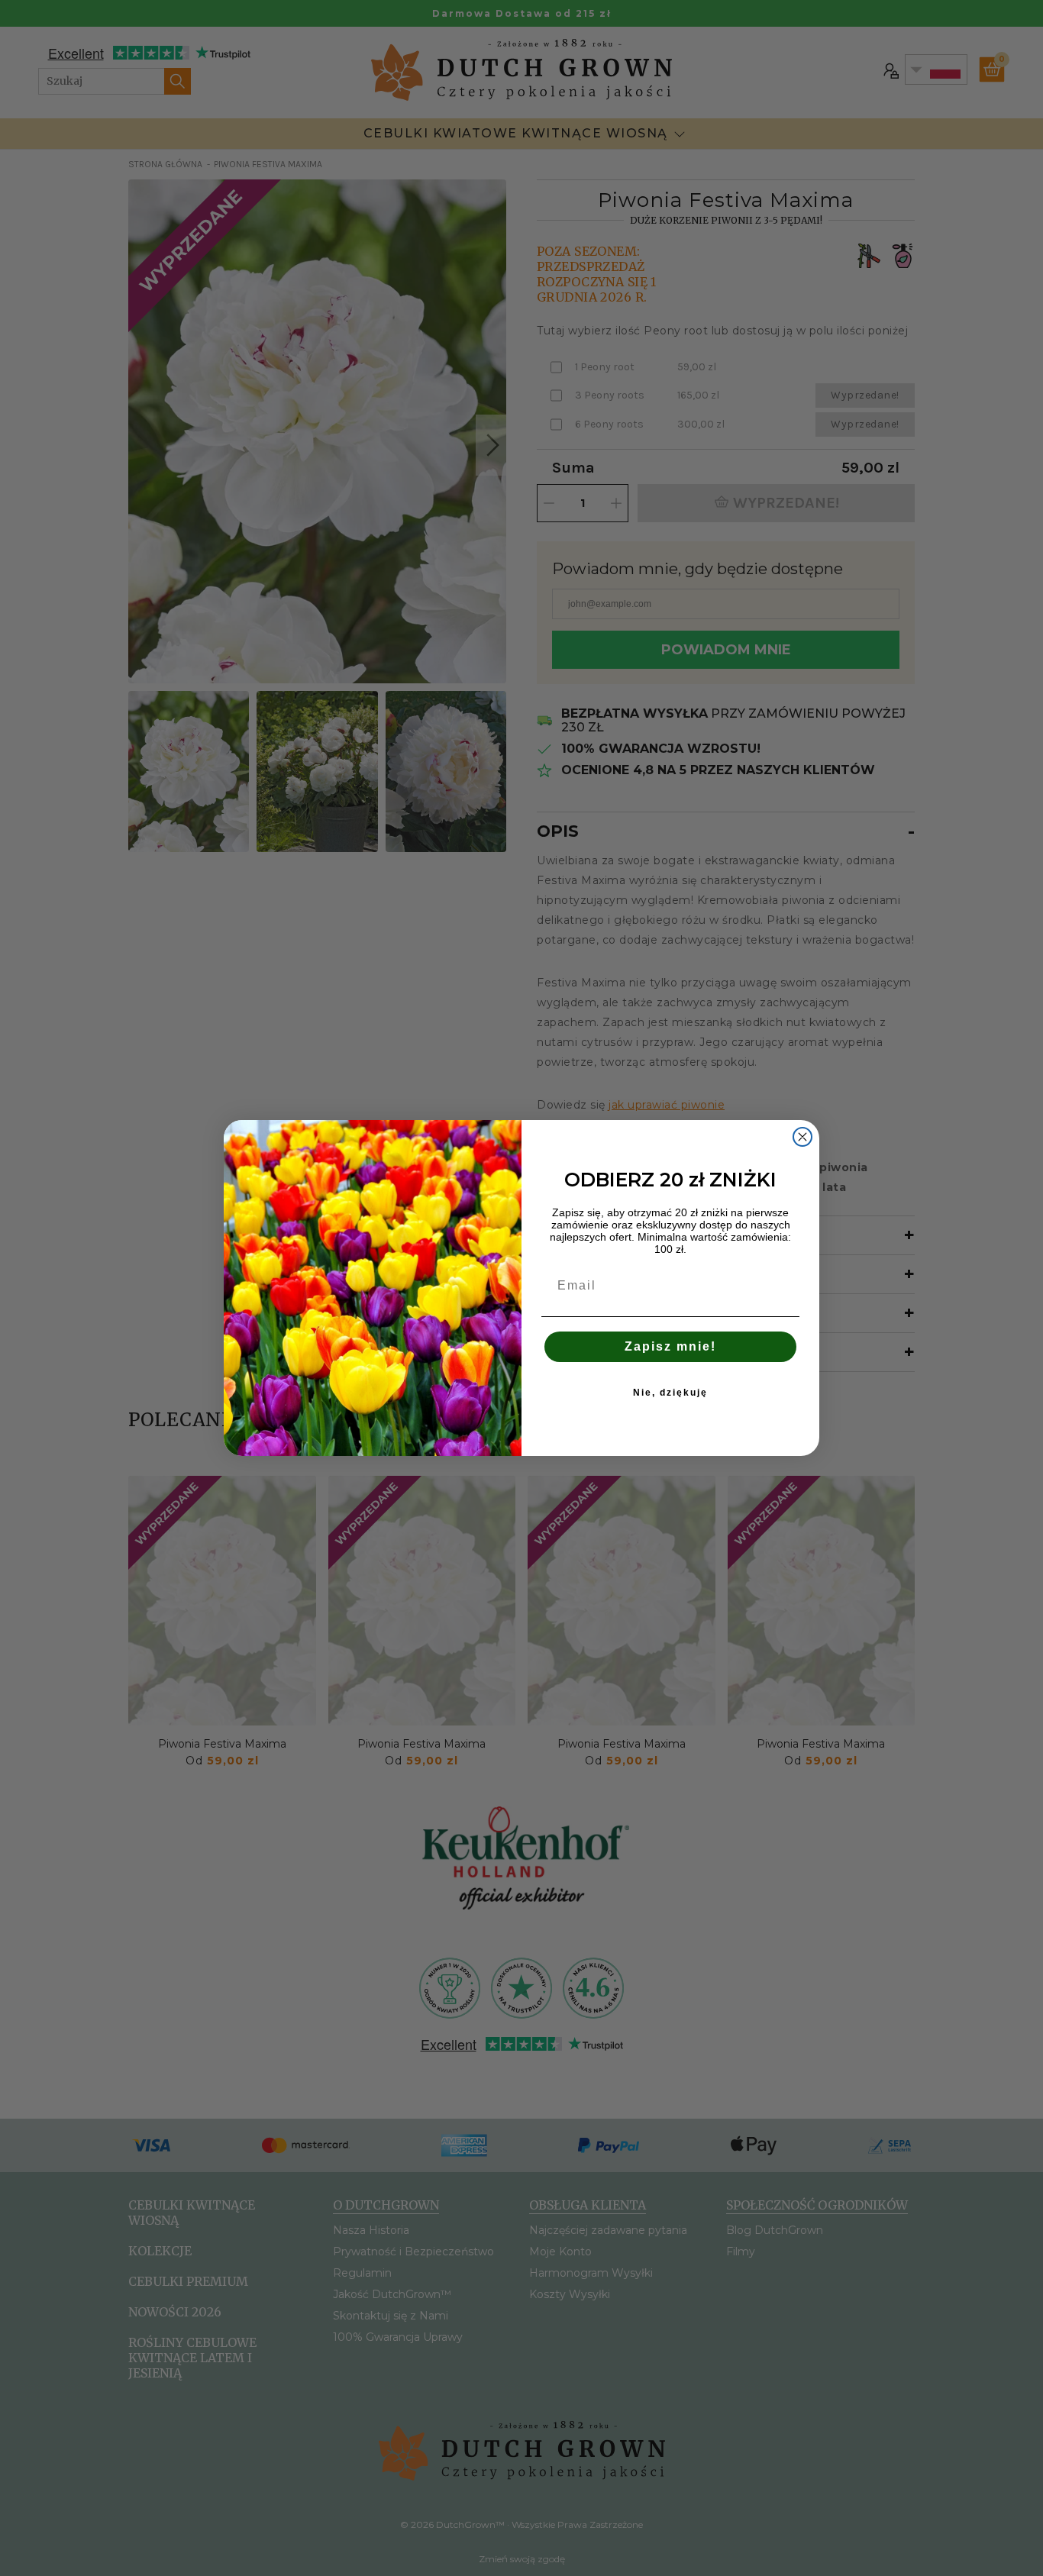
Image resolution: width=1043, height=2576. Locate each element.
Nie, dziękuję (670, 1393)
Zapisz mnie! (670, 1346)
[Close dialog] (802, 1137)
